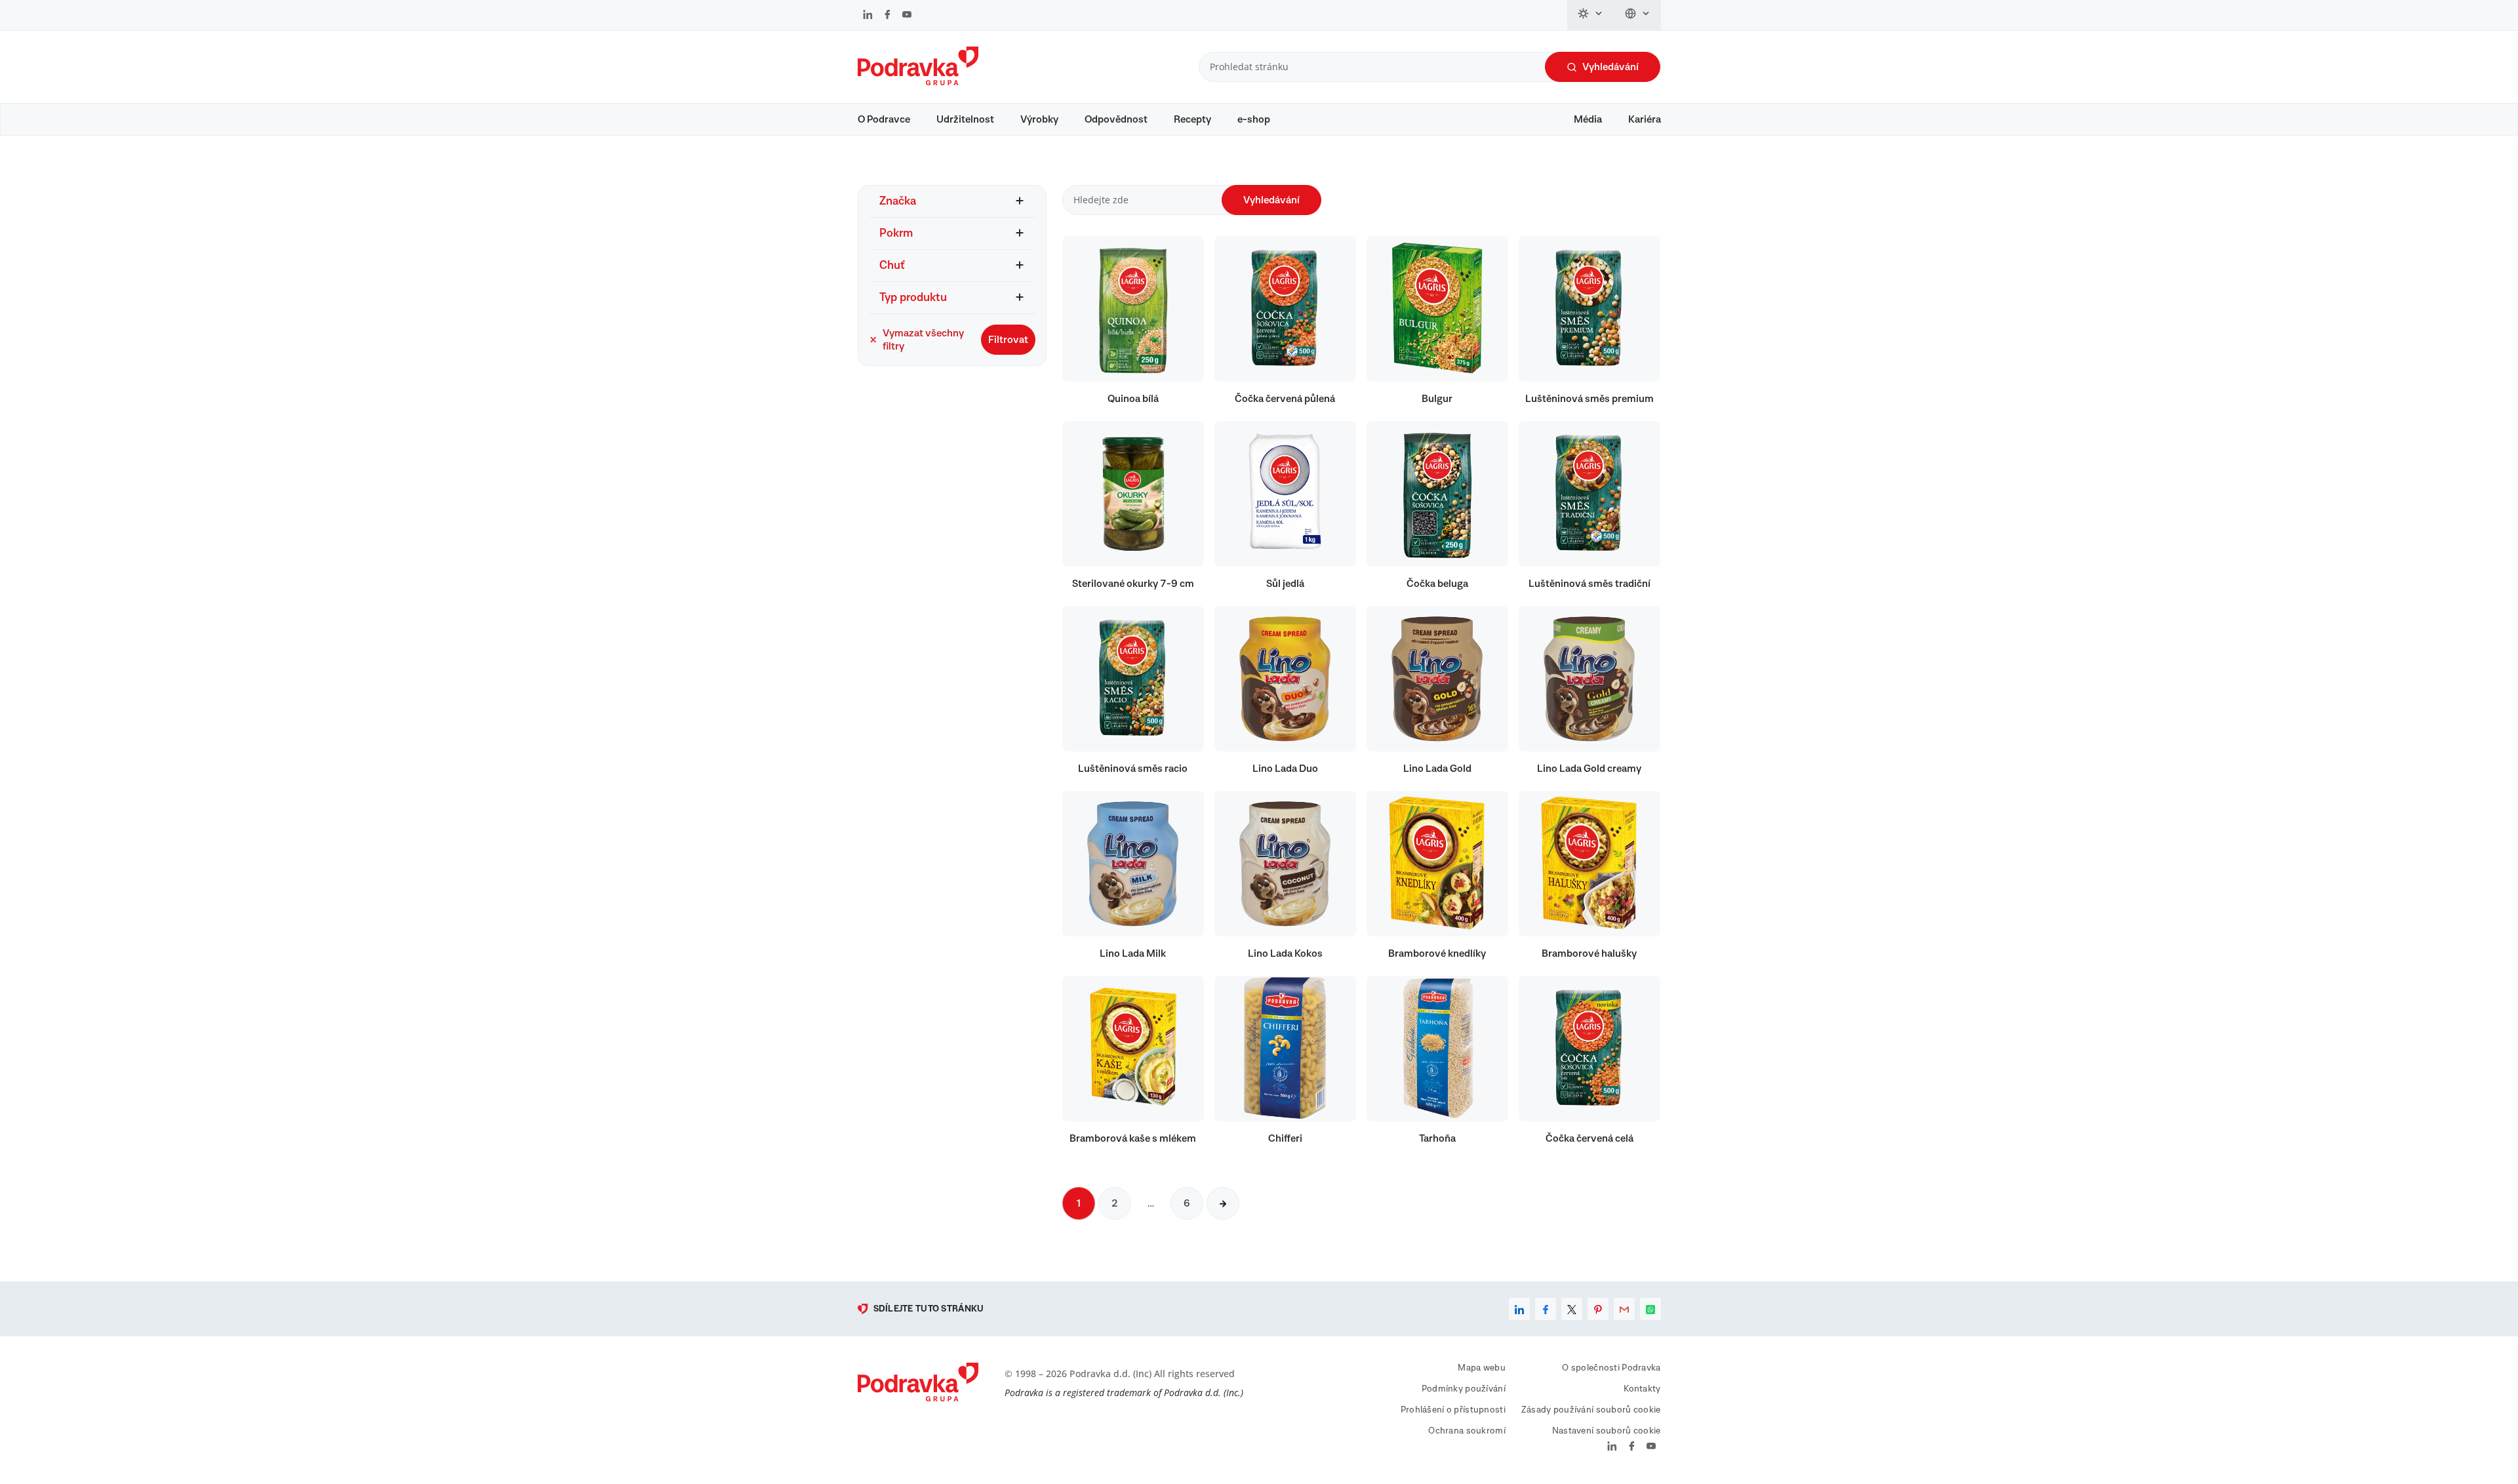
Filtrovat (1008, 340)
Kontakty (1642, 1389)
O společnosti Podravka (1611, 1368)
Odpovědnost (1116, 119)
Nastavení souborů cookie (1607, 1431)
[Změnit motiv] (1591, 15)
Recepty (1192, 119)
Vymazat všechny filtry (923, 340)
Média (1588, 119)
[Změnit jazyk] (1638, 15)
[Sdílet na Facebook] (1546, 1309)
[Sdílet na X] (1572, 1309)
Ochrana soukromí (1467, 1431)
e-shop (1254, 119)
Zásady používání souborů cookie (1591, 1410)
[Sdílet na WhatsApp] (1650, 1309)
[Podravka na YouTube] (907, 16)
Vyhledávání (1610, 67)
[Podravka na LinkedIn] (868, 16)
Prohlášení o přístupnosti (1453, 1410)
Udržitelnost (965, 119)
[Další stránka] (1223, 1203)
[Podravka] (918, 82)
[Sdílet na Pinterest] (1598, 1309)
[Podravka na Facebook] (888, 16)
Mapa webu (1482, 1368)
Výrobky (1039, 119)
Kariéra (1645, 119)
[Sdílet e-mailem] (1624, 1309)
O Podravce (884, 119)
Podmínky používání (1464, 1389)
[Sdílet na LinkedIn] (1519, 1309)
